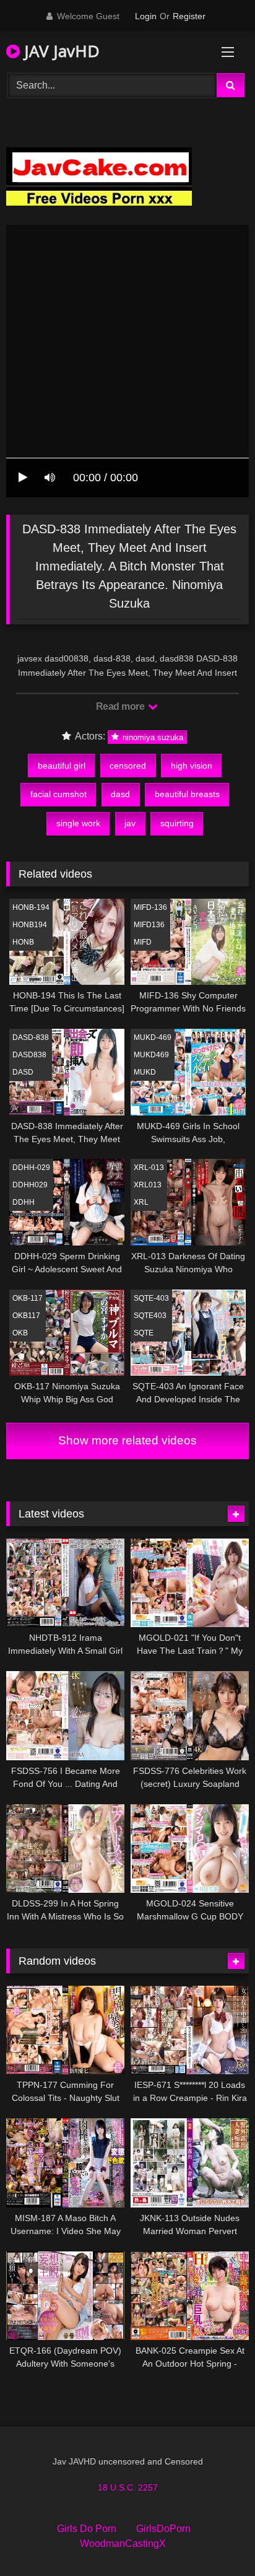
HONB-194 (31, 907)
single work (78, 823)
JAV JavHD (60, 51)
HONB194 (30, 925)
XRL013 (148, 1185)
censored (128, 766)
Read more (121, 706)
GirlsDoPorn (163, 2529)
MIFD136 (149, 925)
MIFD (143, 942)
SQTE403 (150, 1316)
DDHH (24, 1202)
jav (130, 823)
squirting (177, 823)
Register (189, 16)
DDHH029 (30, 1185)
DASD (23, 1072)
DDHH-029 (31, 1168)
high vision (192, 766)
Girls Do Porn (87, 2529)
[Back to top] (217, 2539)
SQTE (144, 1333)
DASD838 (29, 1055)
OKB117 (26, 1316)
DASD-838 (31, 1037)
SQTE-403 (151, 1298)
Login (146, 16)
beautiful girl (62, 766)
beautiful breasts (187, 794)
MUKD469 (151, 1055)
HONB (23, 942)
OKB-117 (28, 1298)
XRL (141, 1202)
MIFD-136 (150, 907)
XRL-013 (149, 1168)
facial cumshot (58, 794)
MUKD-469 (153, 1037)
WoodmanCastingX (123, 2543)
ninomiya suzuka (152, 737)
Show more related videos (127, 1440)
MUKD (145, 1072)
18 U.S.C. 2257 (128, 2487)
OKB (20, 1333)
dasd (120, 794)
